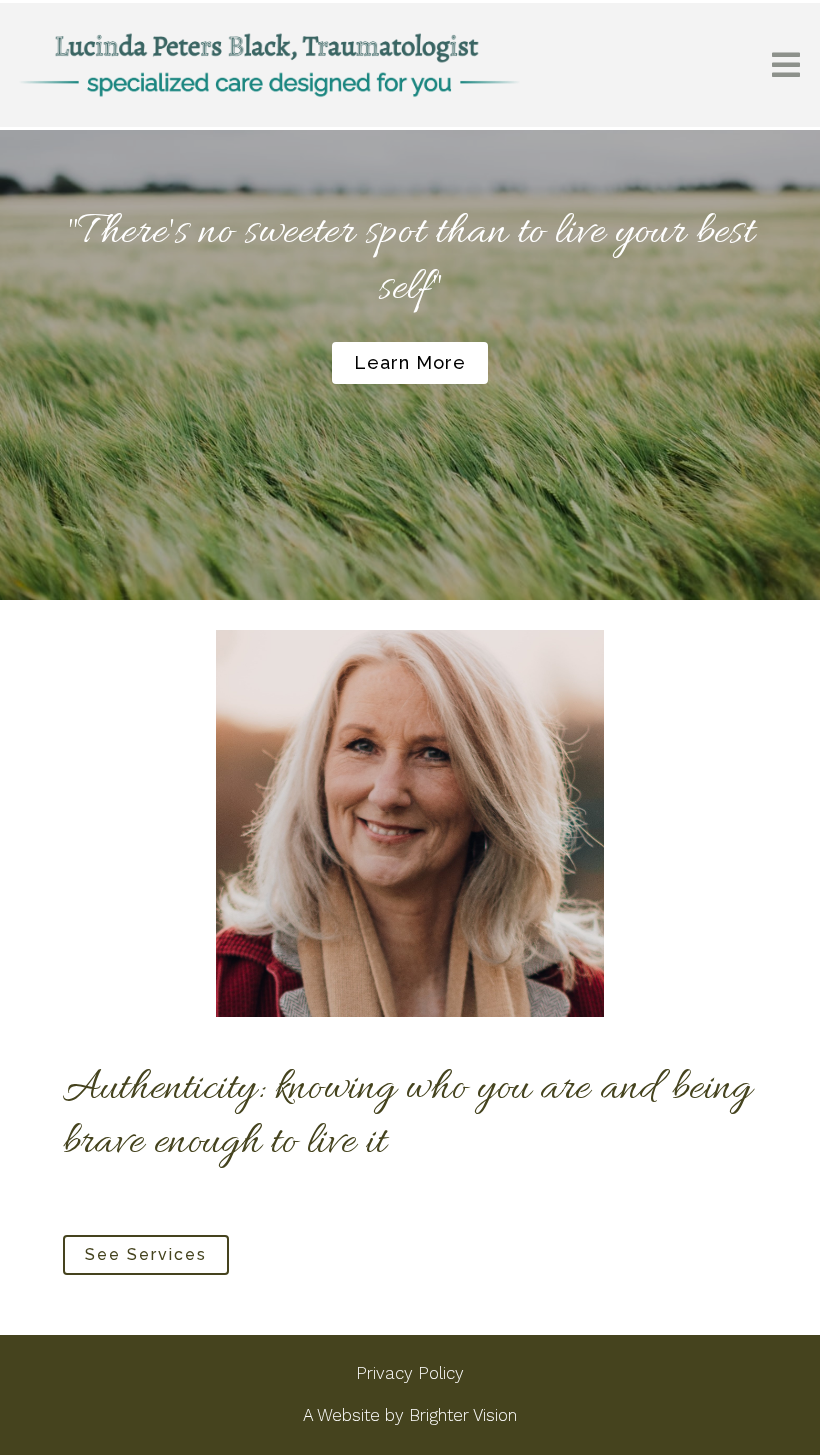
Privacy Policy (410, 1373)
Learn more (410, 362)
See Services (146, 1254)
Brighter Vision (463, 1415)
